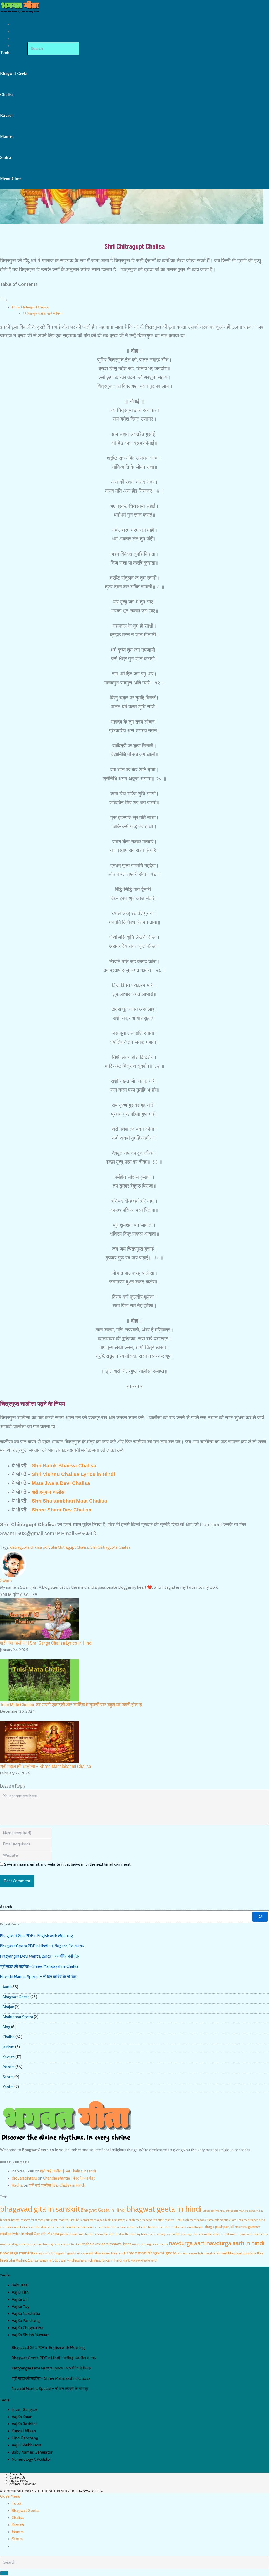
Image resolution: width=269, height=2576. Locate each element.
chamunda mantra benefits (247, 2220)
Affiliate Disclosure (23, 2484)
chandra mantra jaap (191, 2227)
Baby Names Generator (32, 2452)
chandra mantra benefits (102, 2227)
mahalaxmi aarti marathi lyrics (107, 2244)
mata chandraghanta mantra (150, 2244)
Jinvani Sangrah (24, 2410)
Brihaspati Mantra (214, 2211)
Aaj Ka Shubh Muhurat (30, 2335)
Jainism (9, 2047)
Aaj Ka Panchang (26, 2321)
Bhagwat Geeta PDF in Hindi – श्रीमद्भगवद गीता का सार (42, 1946)
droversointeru (24, 2178)
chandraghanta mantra (49, 2227)
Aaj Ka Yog (21, 2306)
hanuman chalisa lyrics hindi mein (215, 2234)
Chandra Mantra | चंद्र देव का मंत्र (69, 2178)
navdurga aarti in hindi (236, 2243)
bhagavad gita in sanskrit (40, 2209)
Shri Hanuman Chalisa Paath (195, 2254)
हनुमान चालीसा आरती (146, 2261)
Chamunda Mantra (217, 2220)
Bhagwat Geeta (16, 1997)
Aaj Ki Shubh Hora (27, 2445)
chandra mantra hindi (132, 2227)
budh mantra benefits (143, 2220)
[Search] (260, 1917)
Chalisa (9, 2037)
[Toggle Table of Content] (4, 300)
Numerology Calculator (31, 2459)
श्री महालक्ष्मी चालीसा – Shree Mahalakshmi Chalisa (45, 1766)
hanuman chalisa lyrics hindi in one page (167, 2234)
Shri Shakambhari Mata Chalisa (69, 1501)
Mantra (9, 2067)
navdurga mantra (17, 2253)
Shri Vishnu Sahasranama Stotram (37, 2260)
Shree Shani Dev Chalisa (62, 1510)
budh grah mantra (116, 2220)
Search (6, 1907)
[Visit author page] (13, 1564)
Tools (17, 2503)
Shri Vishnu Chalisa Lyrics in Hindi (73, 1474)
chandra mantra (75, 2227)
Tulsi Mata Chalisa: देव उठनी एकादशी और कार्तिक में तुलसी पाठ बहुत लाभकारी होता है (71, 1705)
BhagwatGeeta (89, 2492)
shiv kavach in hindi (110, 2253)
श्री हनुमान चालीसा (49, 1492)
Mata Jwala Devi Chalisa (61, 1483)
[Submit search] (4, 2573)
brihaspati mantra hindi (60, 2220)
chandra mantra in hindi (162, 2227)
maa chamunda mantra (253, 2234)
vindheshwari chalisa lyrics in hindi (95, 2260)
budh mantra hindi (170, 2220)
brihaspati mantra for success (26, 2220)
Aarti (7, 1987)
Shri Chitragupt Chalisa (32, 307)
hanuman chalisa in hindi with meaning (115, 2234)
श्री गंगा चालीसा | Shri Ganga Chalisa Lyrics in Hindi (46, 1643)
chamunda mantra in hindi (17, 2227)
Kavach (9, 2057)
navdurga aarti (187, 2243)
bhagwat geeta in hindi (164, 2209)
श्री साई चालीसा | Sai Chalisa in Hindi (68, 2171)
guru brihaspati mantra (74, 2234)
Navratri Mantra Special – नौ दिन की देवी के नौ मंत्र (38, 1977)
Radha (17, 2185)
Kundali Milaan (24, 2431)
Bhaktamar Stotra (18, 2017)
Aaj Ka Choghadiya (28, 2328)
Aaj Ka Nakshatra (26, 2314)
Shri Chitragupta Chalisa (110, 1547)
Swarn (6, 1581)
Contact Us (17, 2477)
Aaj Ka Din (20, 2299)
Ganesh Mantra (46, 2234)
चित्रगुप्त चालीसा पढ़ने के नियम (45, 314)
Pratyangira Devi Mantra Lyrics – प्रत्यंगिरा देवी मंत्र (40, 1956)
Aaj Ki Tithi (21, 2292)
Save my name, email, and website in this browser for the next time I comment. (68, 1864)
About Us (16, 2474)
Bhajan (8, 2007)
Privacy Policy (19, 2481)
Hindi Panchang (25, 2438)
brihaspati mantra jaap (90, 2220)
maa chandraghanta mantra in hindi (58, 2244)
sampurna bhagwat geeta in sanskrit (64, 2253)
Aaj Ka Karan (22, 2417)
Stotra (8, 2077)
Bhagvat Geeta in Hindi (103, 2210)
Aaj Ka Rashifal (24, 2424)
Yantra (8, 2087)
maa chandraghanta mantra (17, 2244)
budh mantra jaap (193, 2220)
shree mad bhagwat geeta (151, 2253)
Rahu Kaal (20, 2285)
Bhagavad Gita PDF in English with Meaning (36, 1936)
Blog (6, 2027)
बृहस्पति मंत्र (129, 2261)
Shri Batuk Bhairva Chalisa (64, 1466)
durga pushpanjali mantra (226, 2227)
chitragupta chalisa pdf (30, 1547)
